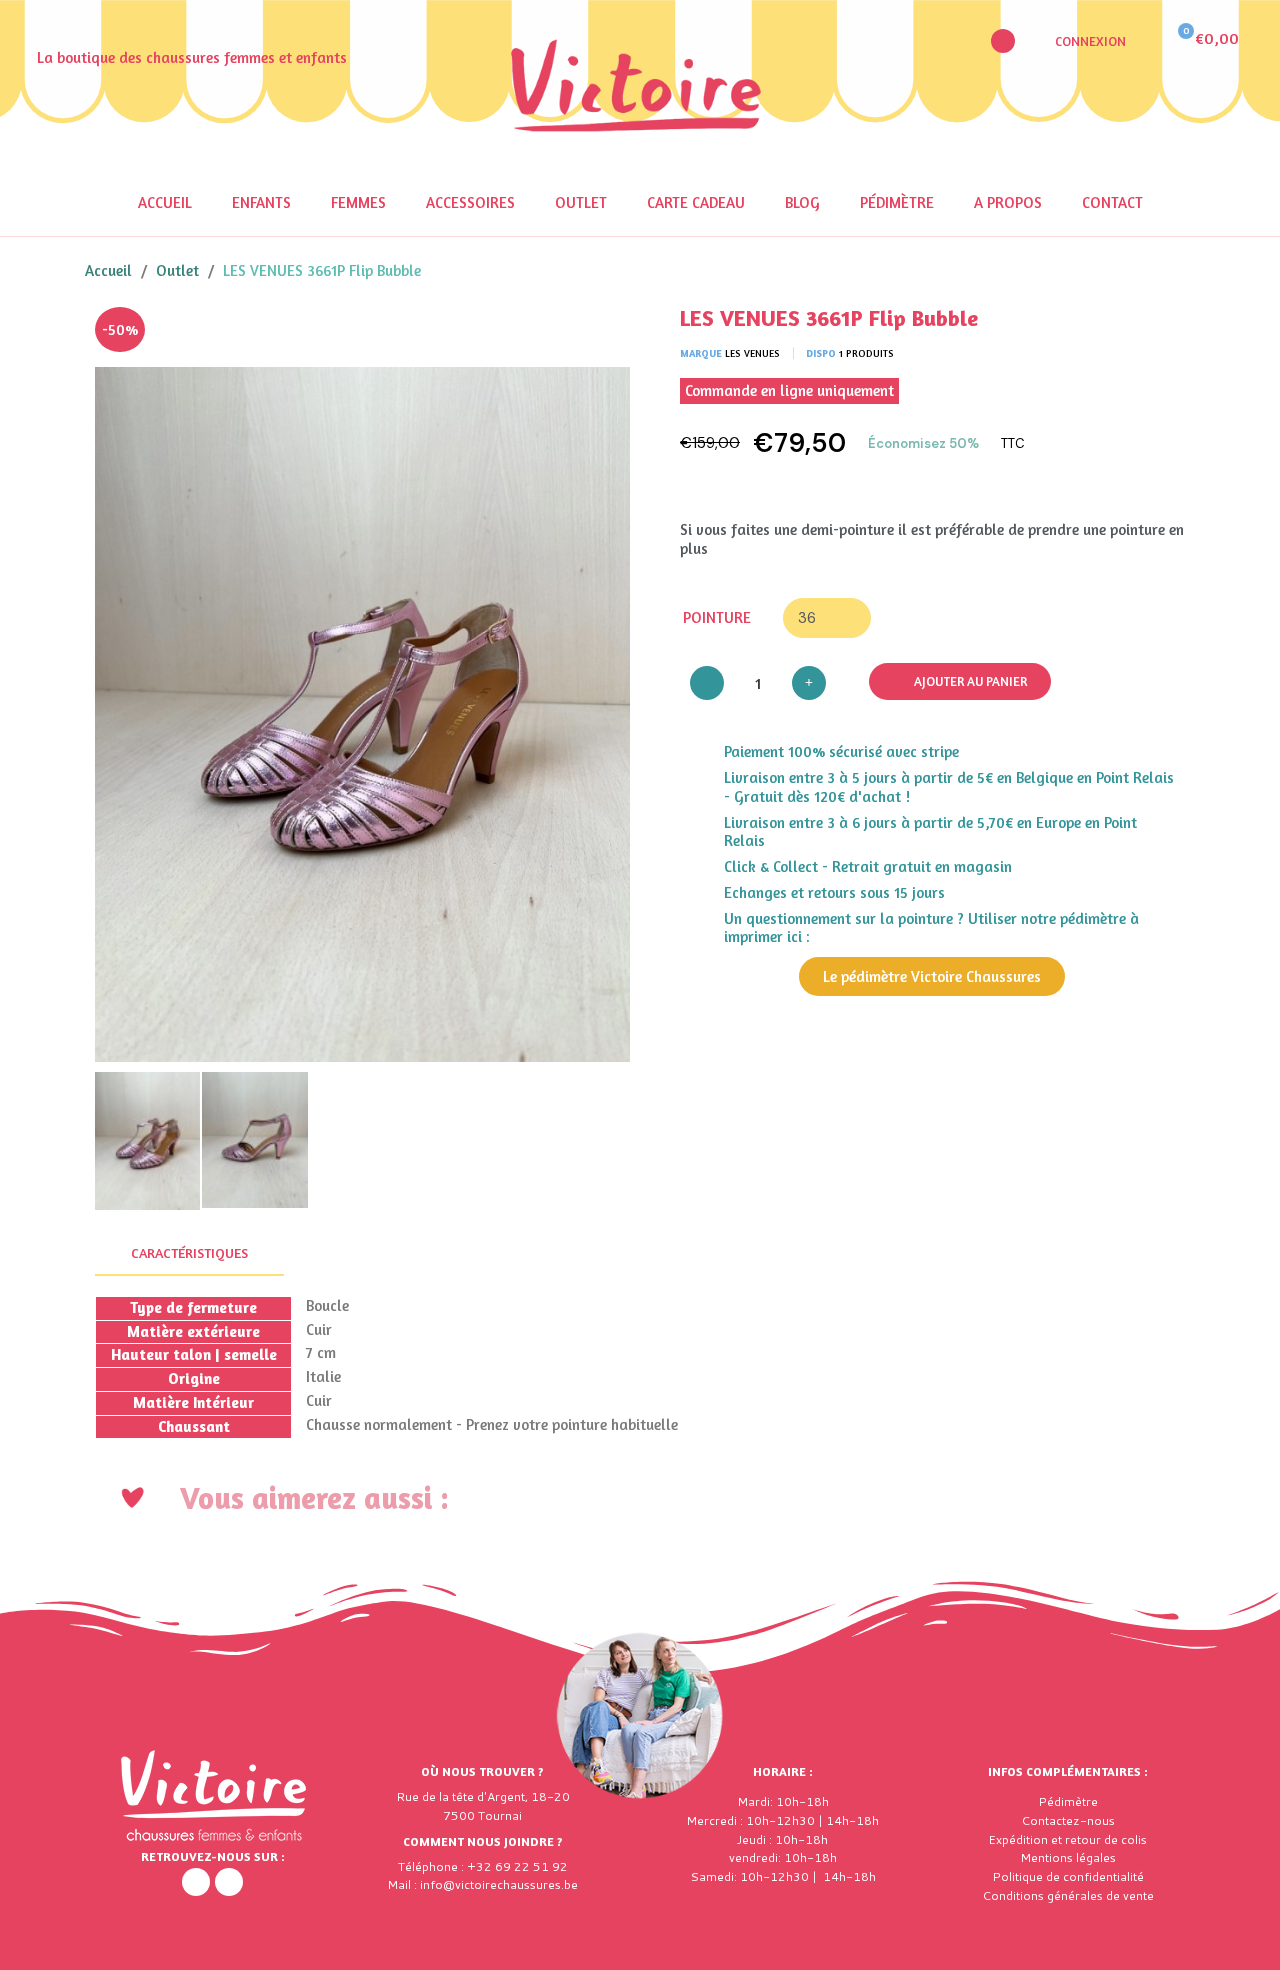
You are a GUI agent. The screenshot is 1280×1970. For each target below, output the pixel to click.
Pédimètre (897, 202)
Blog (802, 202)
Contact (1112, 202)
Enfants (261, 202)
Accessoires (470, 202)
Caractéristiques (189, 1252)
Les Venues (752, 353)
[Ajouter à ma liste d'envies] (600, 337)
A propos (1008, 202)
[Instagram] (229, 1882)
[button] (1003, 41)
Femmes (358, 202)
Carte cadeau (696, 202)
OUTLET (581, 202)
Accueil (165, 202)
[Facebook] (196, 1882)
